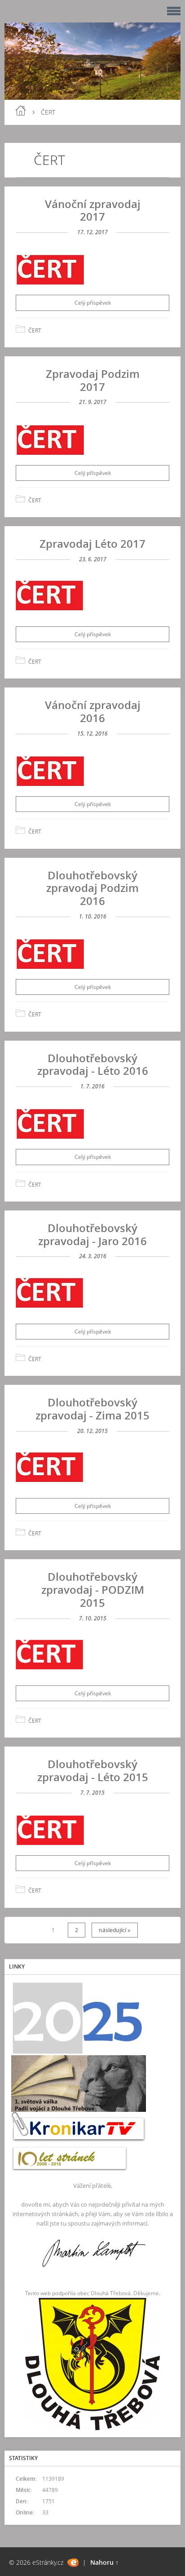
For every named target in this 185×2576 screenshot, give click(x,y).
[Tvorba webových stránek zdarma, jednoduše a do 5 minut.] (73, 2563)
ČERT (35, 330)
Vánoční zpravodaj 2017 (93, 210)
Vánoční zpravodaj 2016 (93, 711)
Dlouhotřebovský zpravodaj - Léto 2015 (93, 1770)
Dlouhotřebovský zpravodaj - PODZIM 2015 (93, 1589)
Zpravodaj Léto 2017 (92, 543)
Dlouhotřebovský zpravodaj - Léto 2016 (93, 1064)
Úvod (21, 111)
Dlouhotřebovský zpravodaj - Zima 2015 (92, 1409)
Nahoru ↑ (104, 2562)
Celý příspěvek (93, 303)
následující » (115, 1930)
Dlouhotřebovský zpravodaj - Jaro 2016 (92, 1234)
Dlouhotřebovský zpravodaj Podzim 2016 (92, 888)
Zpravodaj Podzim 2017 (93, 380)
